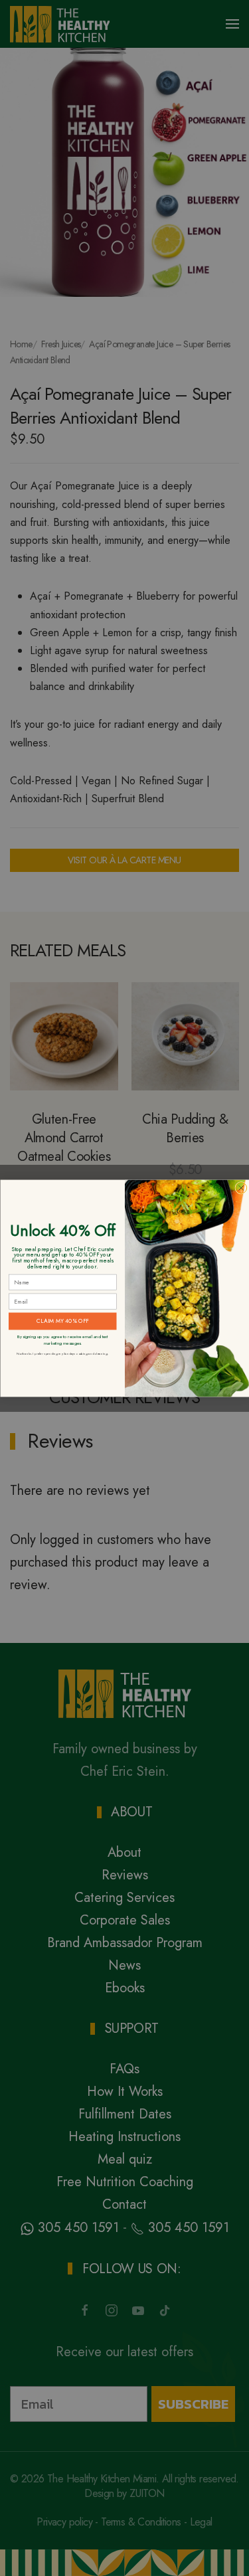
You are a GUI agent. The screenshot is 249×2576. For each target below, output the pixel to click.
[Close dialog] (241, 1188)
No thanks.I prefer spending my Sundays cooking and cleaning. (62, 1354)
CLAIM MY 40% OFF (62, 1321)
